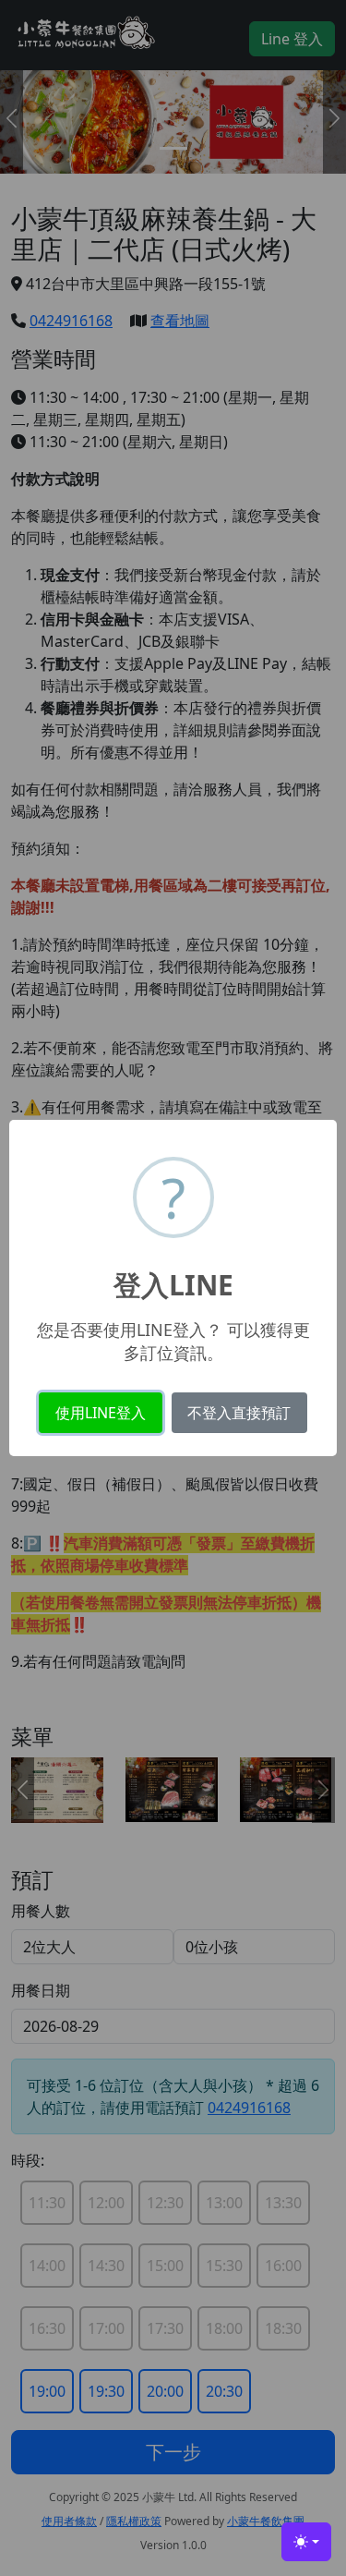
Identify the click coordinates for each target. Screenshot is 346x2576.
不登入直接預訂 (239, 1413)
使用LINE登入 (101, 1413)
